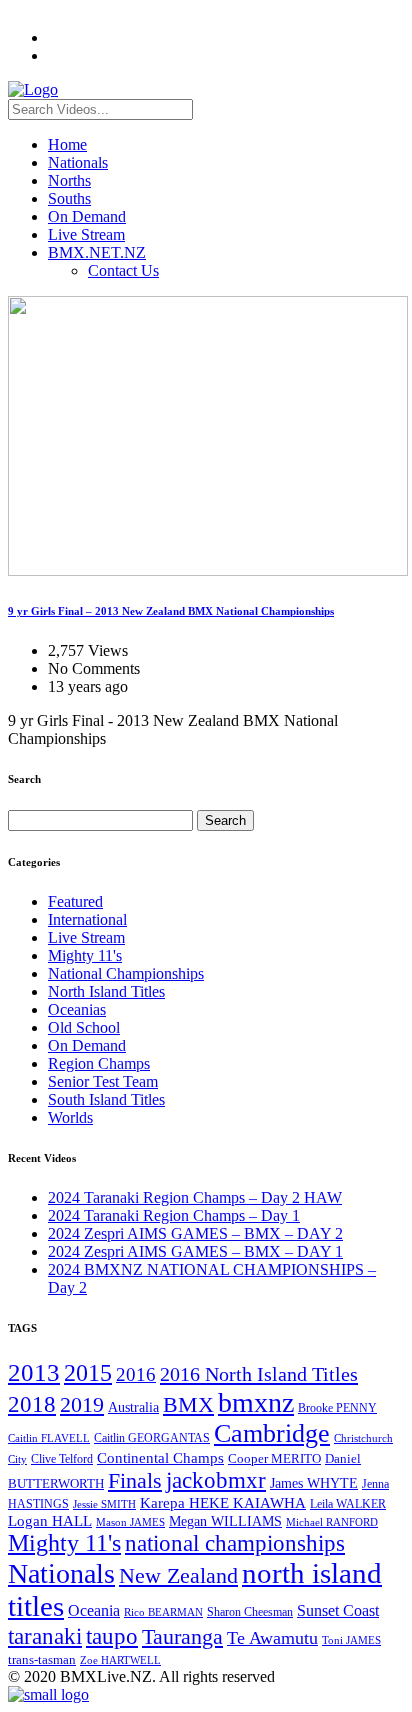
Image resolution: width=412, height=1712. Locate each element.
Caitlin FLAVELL (49, 1438)
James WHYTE (314, 1483)
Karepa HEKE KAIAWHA (223, 1503)
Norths (69, 180)
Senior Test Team (103, 1081)
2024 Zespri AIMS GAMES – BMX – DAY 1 (195, 1251)
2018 (32, 1404)
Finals (135, 1481)
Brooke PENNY (337, 1408)
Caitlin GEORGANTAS (152, 1438)
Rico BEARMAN (163, 1612)
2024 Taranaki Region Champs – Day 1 (174, 1215)
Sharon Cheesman (250, 1612)
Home (67, 144)
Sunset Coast (338, 1610)
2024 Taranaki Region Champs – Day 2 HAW (195, 1197)
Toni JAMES (351, 1640)
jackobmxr (216, 1480)
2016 (136, 1374)
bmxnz (256, 1402)
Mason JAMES (130, 1522)
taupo (112, 1636)
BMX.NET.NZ (97, 252)
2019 (82, 1404)
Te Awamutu (272, 1638)
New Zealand (178, 1576)
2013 (34, 1372)
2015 (88, 1372)
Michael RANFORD (332, 1522)
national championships (235, 1543)
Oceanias (77, 1009)
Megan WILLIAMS (225, 1521)
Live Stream (86, 234)
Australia (133, 1407)
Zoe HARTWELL (120, 1660)
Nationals (78, 162)
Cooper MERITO (274, 1458)
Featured (75, 901)
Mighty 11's (85, 955)
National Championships (126, 973)
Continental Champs (160, 1458)
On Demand (87, 216)
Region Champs (99, 1063)
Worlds (70, 1117)
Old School (84, 1027)
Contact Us (123, 270)
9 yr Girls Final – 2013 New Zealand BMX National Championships (171, 611)
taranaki (45, 1636)
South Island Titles (106, 1099)
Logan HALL (50, 1521)
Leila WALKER (348, 1504)
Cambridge (272, 1433)
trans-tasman (42, 1660)
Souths (69, 198)
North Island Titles (106, 991)
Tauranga (182, 1636)
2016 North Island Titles (259, 1374)
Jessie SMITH (104, 1504)
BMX (188, 1405)
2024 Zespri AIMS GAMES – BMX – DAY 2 (195, 1233)
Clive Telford (62, 1459)
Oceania (94, 1610)
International (87, 919)
